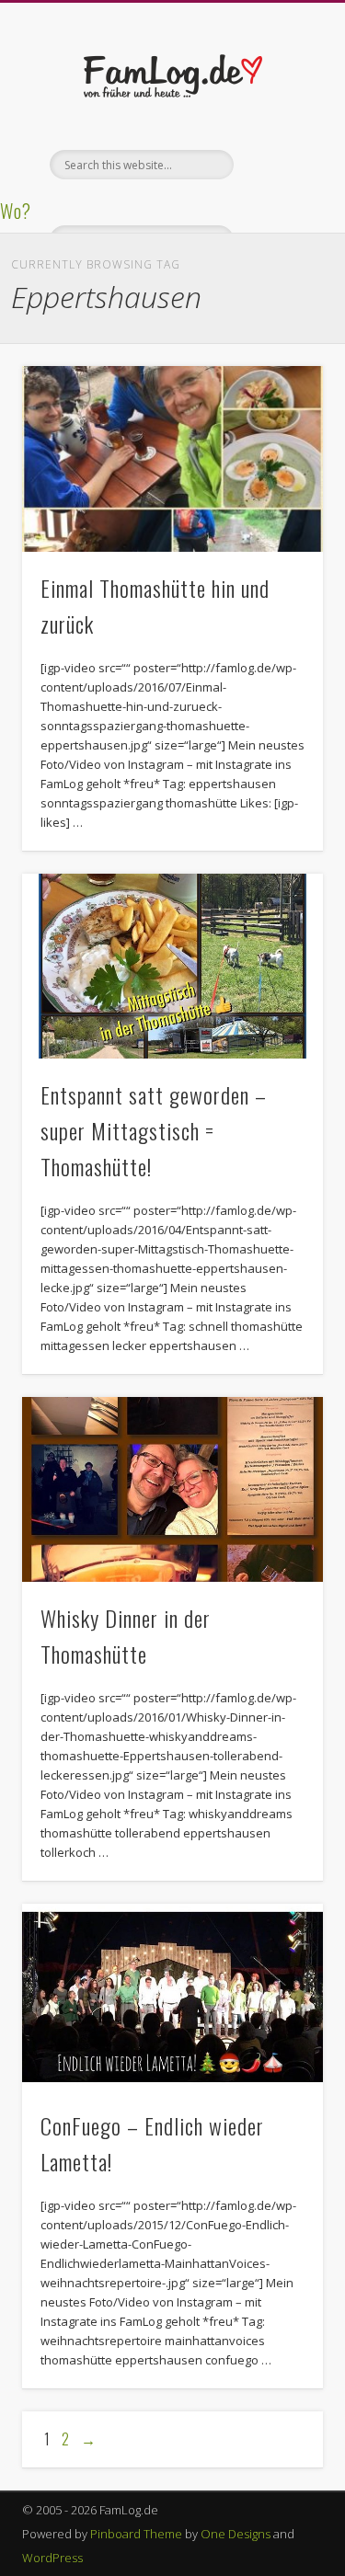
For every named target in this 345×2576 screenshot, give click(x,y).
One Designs (236, 2534)
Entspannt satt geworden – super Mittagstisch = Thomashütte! (154, 1130)
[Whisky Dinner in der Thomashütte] (172, 1489)
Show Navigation (279, 165)
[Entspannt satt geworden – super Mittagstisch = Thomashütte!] (172, 966)
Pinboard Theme (136, 2534)
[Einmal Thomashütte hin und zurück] (172, 459)
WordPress (52, 2558)
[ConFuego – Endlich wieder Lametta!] (172, 1997)
